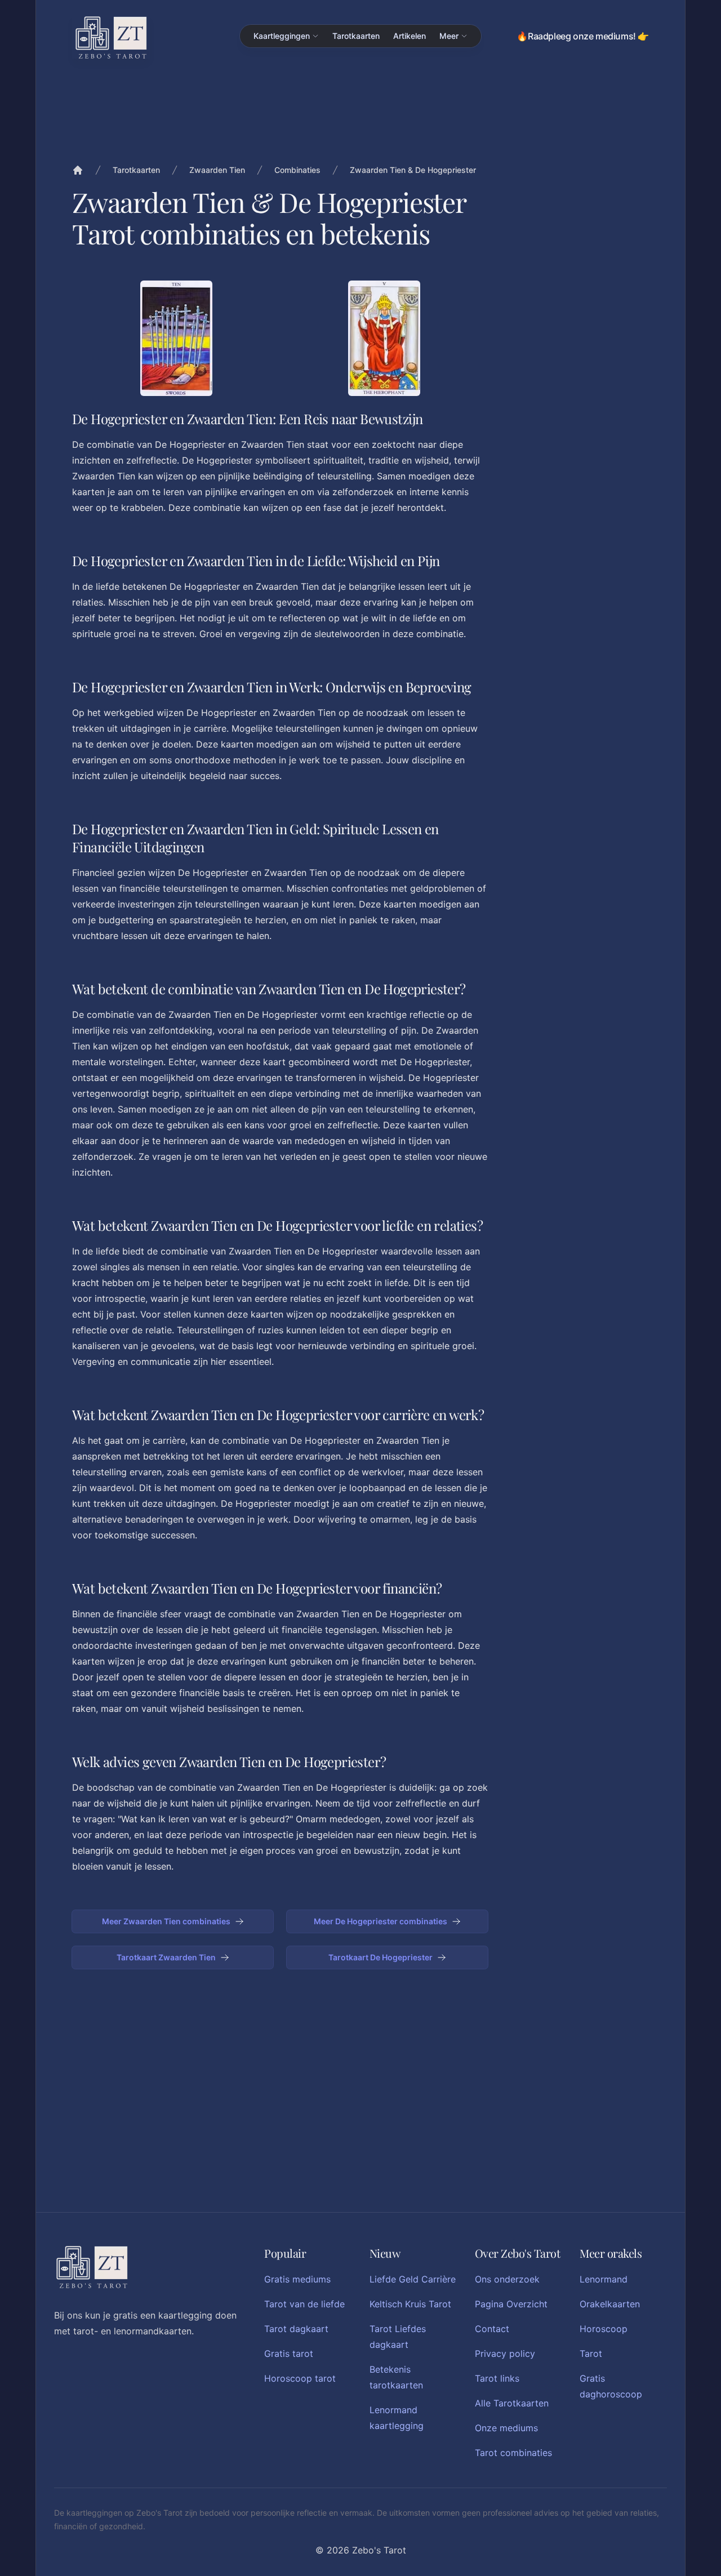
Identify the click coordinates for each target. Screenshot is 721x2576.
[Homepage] (111, 37)
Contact (492, 2329)
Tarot (591, 2353)
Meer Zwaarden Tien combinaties (166, 1921)
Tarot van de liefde (304, 2304)
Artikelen (410, 36)
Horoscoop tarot (300, 2378)
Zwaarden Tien (217, 170)
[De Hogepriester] (384, 338)
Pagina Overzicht (511, 2304)
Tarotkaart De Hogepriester (380, 1957)
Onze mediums (506, 2428)
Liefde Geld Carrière (413, 2279)
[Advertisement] (580, 450)
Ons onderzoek (507, 2279)
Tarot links (497, 2378)
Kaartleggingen (282, 36)
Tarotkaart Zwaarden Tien (166, 1957)
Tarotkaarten (356, 36)
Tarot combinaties (513, 2453)
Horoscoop (604, 2329)
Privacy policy (505, 2353)
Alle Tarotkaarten (512, 2403)
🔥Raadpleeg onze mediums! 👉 (583, 36)
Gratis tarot (289, 2353)
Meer (449, 36)
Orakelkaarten (610, 2304)
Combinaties (297, 170)
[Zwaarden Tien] (176, 338)
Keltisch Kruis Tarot (410, 2304)
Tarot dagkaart (296, 2329)
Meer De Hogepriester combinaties (380, 1921)
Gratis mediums (297, 2279)
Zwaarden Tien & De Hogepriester (413, 170)
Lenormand (604, 2279)
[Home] (78, 170)
